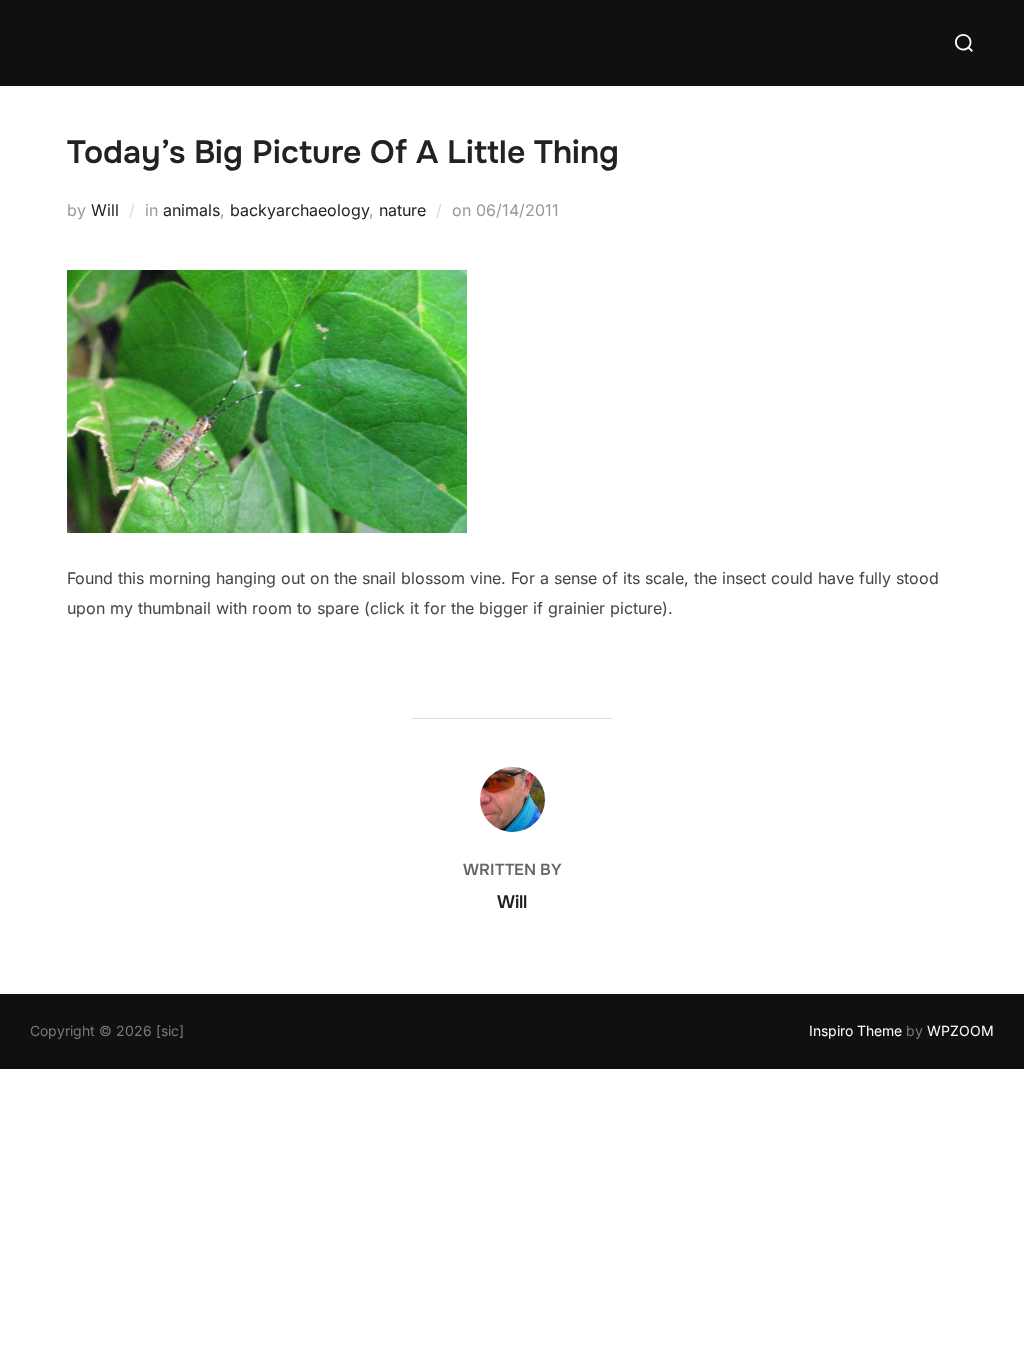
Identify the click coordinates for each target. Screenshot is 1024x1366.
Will (105, 210)
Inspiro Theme (855, 1030)
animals (191, 210)
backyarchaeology (299, 210)
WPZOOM (960, 1030)
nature (402, 210)
